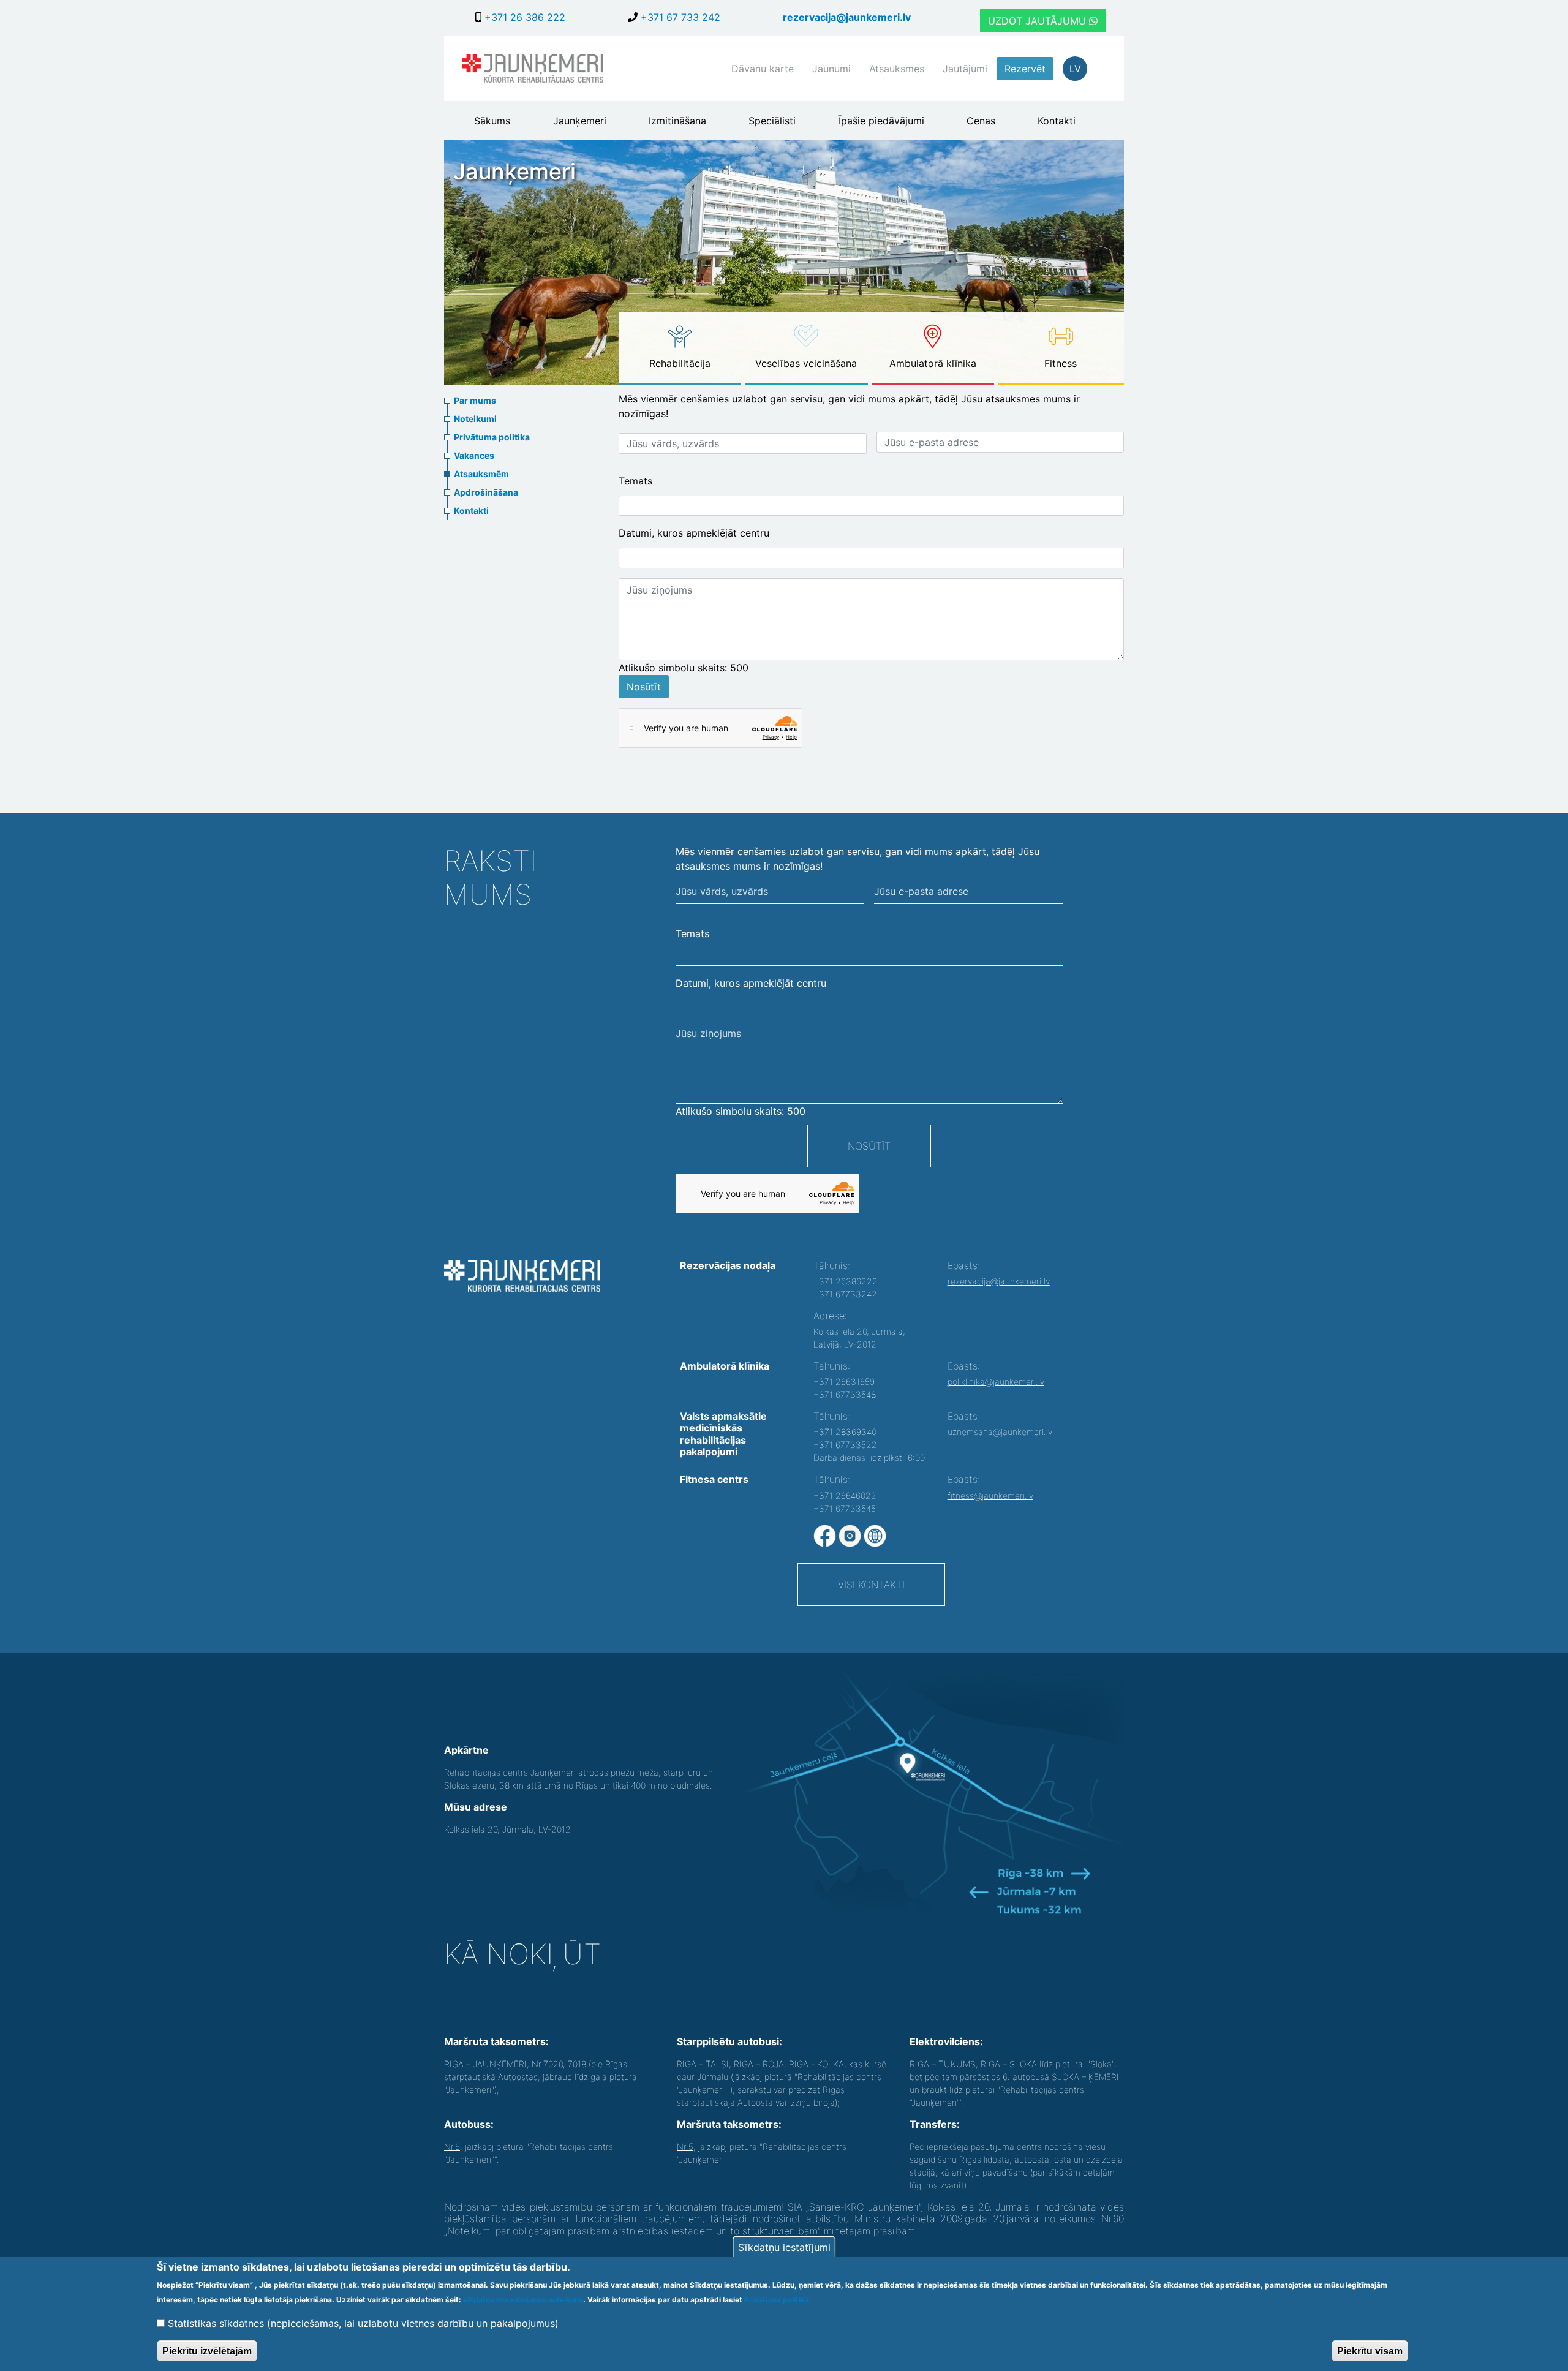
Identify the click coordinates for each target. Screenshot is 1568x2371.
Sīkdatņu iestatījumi (784, 2247)
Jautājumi (965, 69)
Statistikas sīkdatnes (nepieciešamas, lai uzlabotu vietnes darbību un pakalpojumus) (363, 2323)
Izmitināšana (677, 121)
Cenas (981, 121)
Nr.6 (452, 2147)
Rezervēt (1025, 69)
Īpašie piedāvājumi (881, 121)
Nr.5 (685, 2147)
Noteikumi (475, 419)
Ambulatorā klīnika (933, 363)
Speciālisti (772, 121)
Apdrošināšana (486, 492)
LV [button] (1075, 69)
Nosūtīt (644, 687)
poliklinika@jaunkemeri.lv (996, 1382)
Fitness (1061, 363)
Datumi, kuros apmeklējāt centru (694, 533)
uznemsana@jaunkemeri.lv (1000, 1432)
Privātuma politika (492, 437)
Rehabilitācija (680, 363)
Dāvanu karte (763, 69)
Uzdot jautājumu (1038, 21)
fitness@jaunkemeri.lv (990, 1495)
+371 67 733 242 (679, 17)
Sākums (492, 121)
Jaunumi (831, 69)
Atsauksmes (897, 69)
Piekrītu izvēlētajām (207, 2350)
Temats (635, 481)
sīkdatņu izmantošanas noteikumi (523, 2300)
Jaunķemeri (580, 121)
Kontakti (1057, 121)
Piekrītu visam (1370, 2350)
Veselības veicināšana (806, 363)
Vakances (474, 455)
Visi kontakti (871, 1585)
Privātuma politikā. (778, 2300)
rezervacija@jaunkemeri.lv (847, 17)
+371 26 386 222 (523, 17)
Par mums (475, 400)
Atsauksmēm (481, 474)
